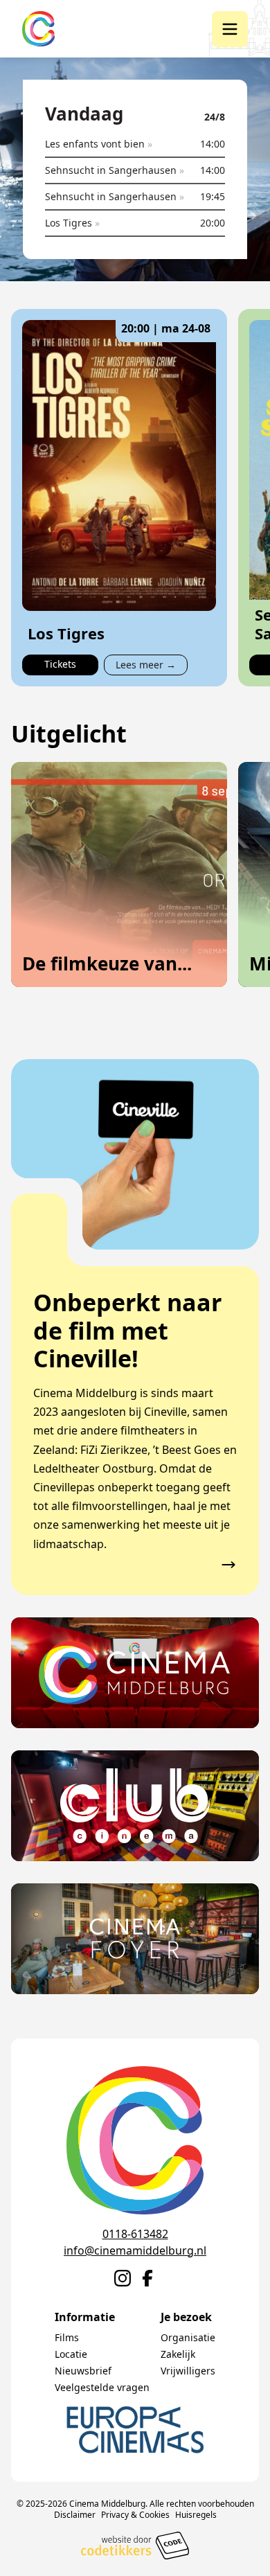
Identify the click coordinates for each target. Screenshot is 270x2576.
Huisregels (196, 2515)
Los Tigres (72, 223)
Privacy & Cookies (135, 2515)
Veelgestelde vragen (102, 2387)
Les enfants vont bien (99, 144)
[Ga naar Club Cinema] (135, 1806)
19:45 (213, 196)
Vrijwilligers (188, 2371)
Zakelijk (178, 2354)
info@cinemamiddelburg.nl (135, 2250)
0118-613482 (135, 2234)
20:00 (213, 223)
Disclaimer (75, 2515)
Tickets (60, 664)
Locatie (71, 2354)
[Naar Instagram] (123, 2278)
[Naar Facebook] (147, 2278)
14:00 (213, 144)
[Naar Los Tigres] (119, 465)
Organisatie (188, 2337)
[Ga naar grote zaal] (135, 1673)
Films (67, 2337)
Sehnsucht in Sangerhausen (115, 170)
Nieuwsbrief (83, 2371)
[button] (230, 29)
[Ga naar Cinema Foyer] (135, 1939)
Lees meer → (146, 665)
